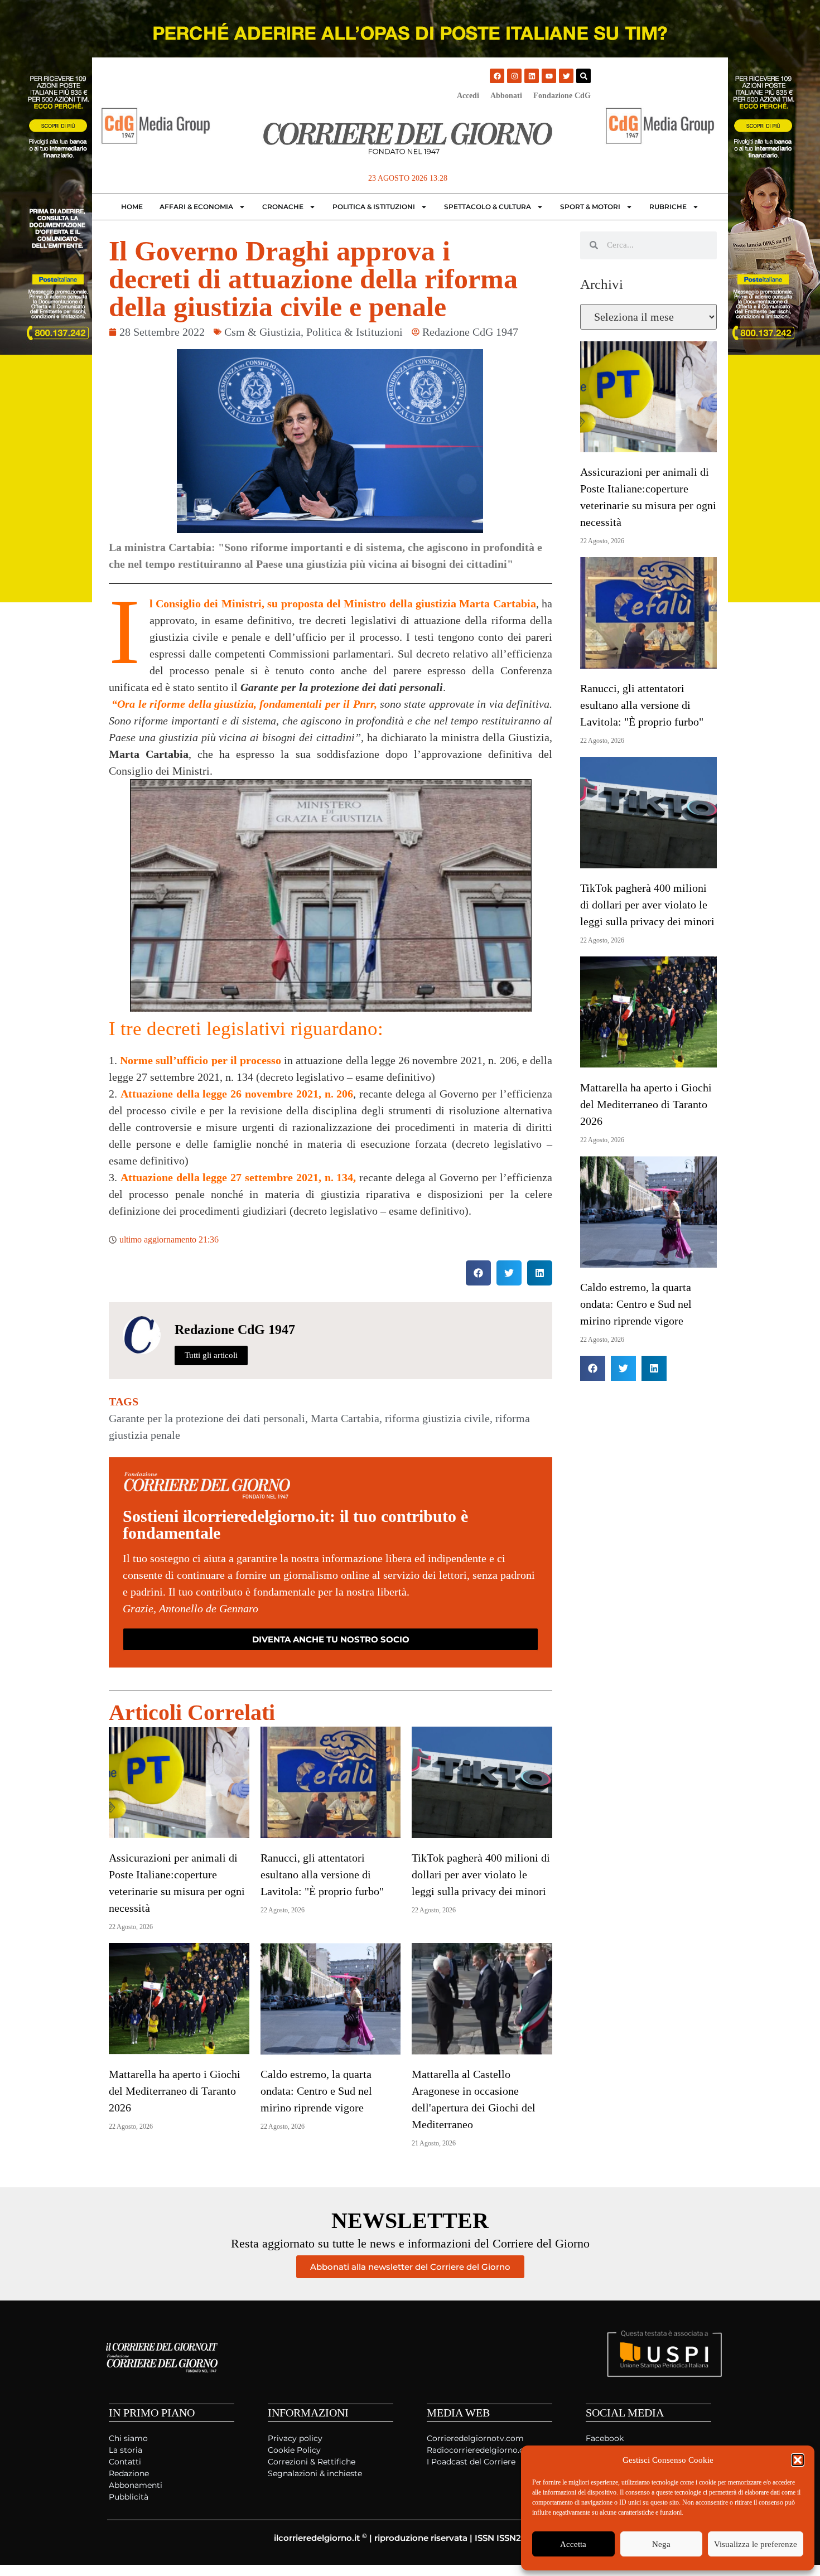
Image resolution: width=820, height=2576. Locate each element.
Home (132, 207)
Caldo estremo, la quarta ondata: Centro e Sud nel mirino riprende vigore (316, 2091)
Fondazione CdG (562, 96)
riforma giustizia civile (437, 1418)
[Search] (583, 76)
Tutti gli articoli (211, 1355)
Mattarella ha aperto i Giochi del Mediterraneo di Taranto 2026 (175, 2091)
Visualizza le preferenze (756, 2544)
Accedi (468, 96)
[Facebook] (497, 76)
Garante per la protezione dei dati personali (207, 1418)
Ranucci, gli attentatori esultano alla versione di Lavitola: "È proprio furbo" (322, 1874)
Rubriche (668, 207)
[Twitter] (566, 76)
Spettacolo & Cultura (488, 207)
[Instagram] (514, 76)
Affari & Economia (196, 207)
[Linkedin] (532, 76)
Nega (661, 2544)
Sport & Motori (590, 207)
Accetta (573, 2544)
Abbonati (506, 96)
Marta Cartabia (345, 1418)
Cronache (283, 207)
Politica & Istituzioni (374, 207)
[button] (798, 2460)
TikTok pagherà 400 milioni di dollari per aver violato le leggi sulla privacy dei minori (481, 1874)
